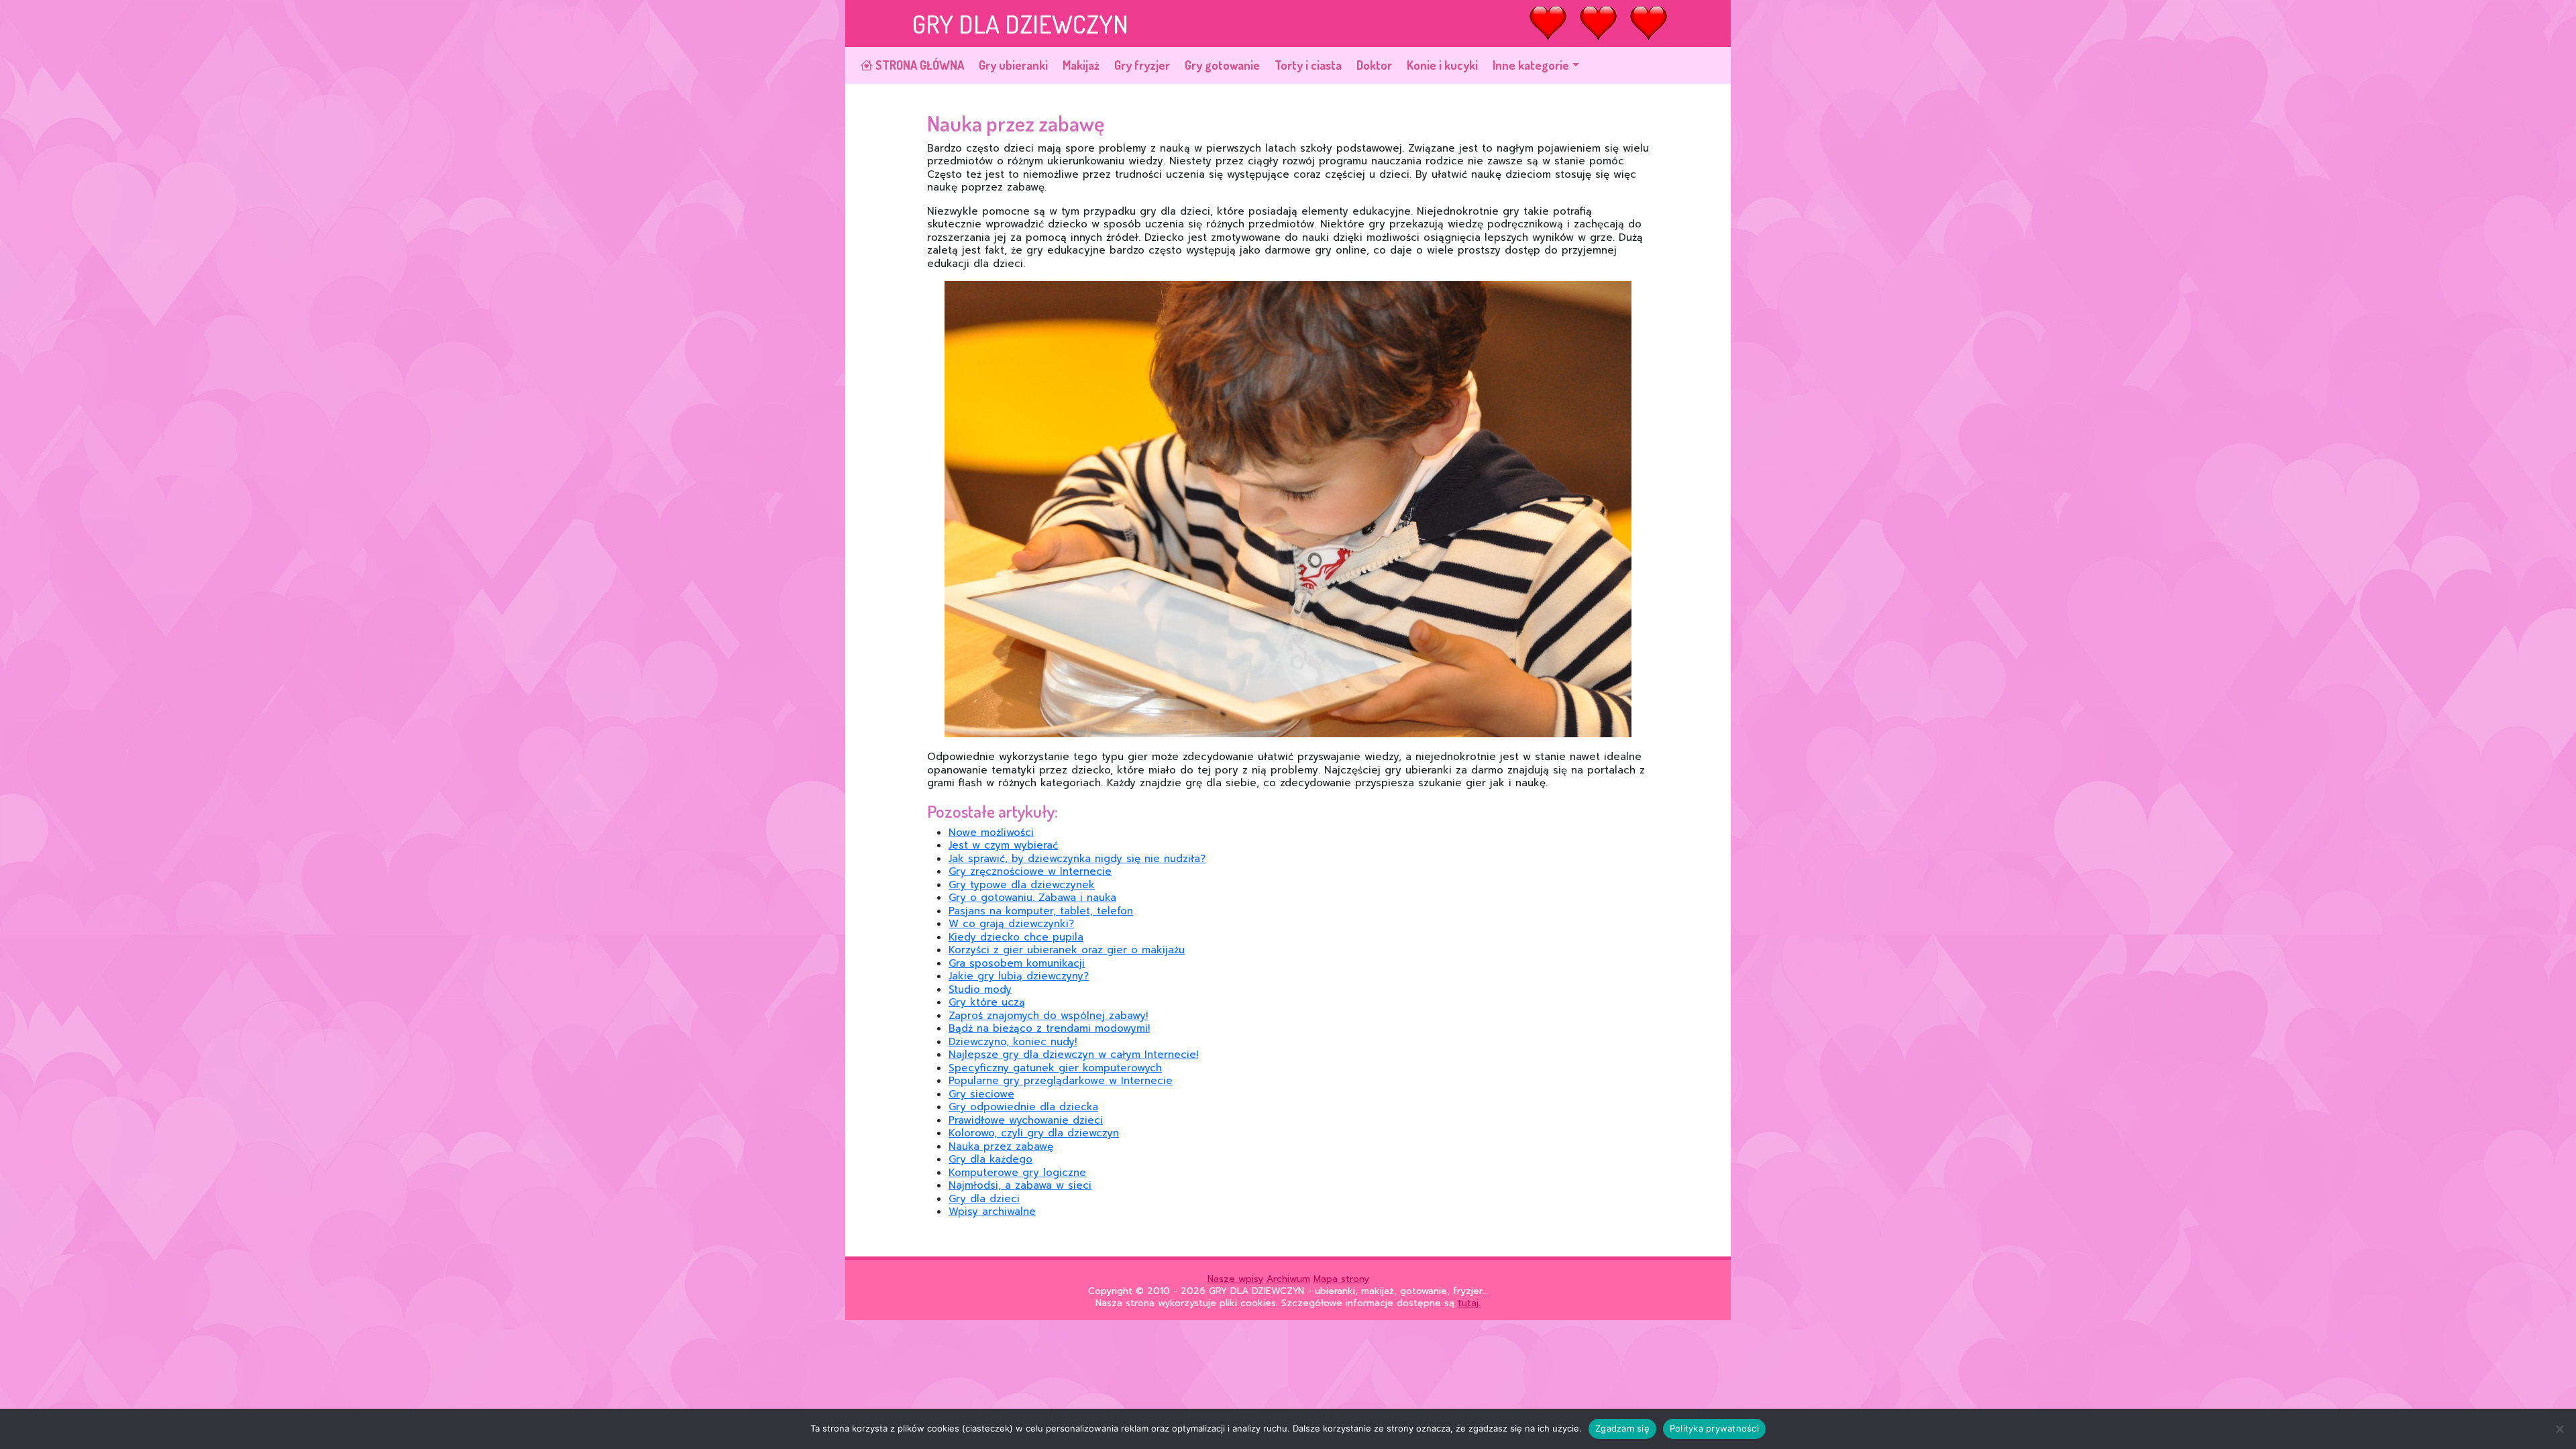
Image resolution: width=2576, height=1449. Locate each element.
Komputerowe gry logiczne (1017, 1173)
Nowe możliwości (991, 833)
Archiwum (1288, 1279)
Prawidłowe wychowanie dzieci (1026, 1120)
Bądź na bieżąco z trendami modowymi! (1049, 1028)
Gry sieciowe (981, 1094)
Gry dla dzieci (984, 1199)
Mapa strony (1341, 1279)
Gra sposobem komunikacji (1017, 963)
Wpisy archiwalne (992, 1212)
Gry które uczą (987, 1002)
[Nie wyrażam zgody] (2559, 1429)
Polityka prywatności (1714, 1428)
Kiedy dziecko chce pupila (1016, 937)
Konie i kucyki (1442, 65)
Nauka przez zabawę (1001, 1146)
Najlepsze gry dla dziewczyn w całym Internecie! (1073, 1055)
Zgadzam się (1622, 1428)
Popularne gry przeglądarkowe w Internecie (1061, 1081)
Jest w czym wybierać (1003, 845)
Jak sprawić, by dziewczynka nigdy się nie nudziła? (1077, 859)
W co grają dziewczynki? (1011, 924)
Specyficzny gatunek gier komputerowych (1055, 1068)
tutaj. (1469, 1303)
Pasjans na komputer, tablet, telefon (1041, 911)
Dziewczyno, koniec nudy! (1013, 1042)
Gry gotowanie (1222, 65)
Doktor (1374, 65)
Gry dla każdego (990, 1159)
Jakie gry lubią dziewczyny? (1019, 976)
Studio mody (980, 989)
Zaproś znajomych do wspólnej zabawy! (1048, 1016)
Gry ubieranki (1013, 65)
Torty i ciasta (1308, 65)
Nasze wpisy (1235, 1279)
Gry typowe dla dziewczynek (1022, 885)
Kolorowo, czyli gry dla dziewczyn (1034, 1133)
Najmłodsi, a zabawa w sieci (1020, 1185)
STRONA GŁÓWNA (918, 65)
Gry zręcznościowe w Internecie (1030, 871)
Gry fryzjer (1142, 65)
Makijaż (1081, 65)
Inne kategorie (1531, 65)
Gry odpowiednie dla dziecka (1023, 1107)
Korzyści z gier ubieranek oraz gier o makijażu (1067, 950)
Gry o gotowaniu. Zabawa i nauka (1032, 898)
